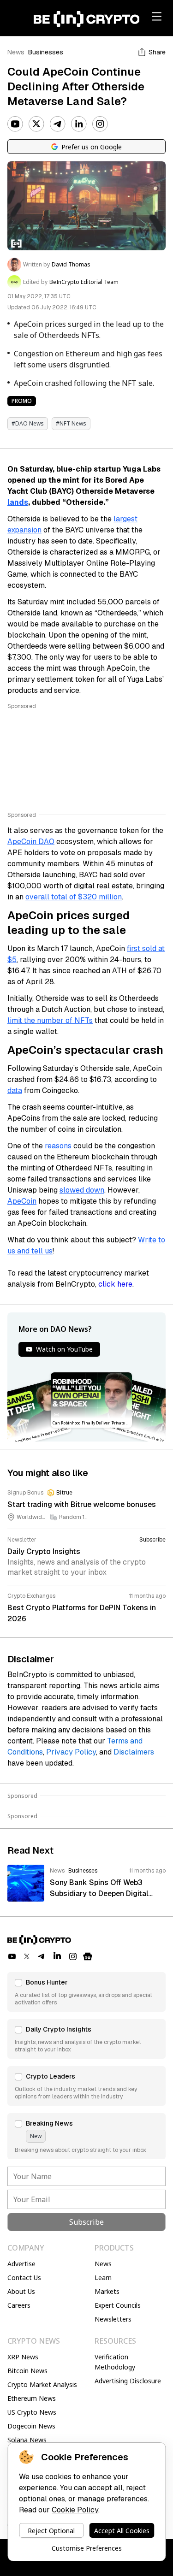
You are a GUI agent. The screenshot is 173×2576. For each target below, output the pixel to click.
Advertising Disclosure (128, 2381)
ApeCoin (22, 1201)
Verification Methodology (115, 2362)
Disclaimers (134, 1752)
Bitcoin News (27, 2371)
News (16, 52)
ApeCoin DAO (31, 842)
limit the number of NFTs (50, 1020)
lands (18, 502)
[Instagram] (100, 124)
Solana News (27, 2440)
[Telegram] (58, 124)
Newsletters (113, 2319)
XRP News (23, 2357)
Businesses (46, 52)
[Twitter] (36, 124)
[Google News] (88, 1956)
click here (115, 1284)
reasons (58, 1146)
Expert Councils (118, 2305)
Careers (19, 2305)
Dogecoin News (31, 2426)
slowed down (82, 1190)
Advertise (21, 2264)
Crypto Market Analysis (42, 2384)
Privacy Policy (71, 1752)
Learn (103, 2278)
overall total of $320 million (74, 897)
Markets (107, 2291)
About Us (21, 2291)
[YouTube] (15, 124)
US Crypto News (32, 2412)
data (15, 1090)
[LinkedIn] (79, 124)
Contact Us (24, 2278)
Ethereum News (32, 2398)
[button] (86, 1992)
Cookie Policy (75, 2510)
